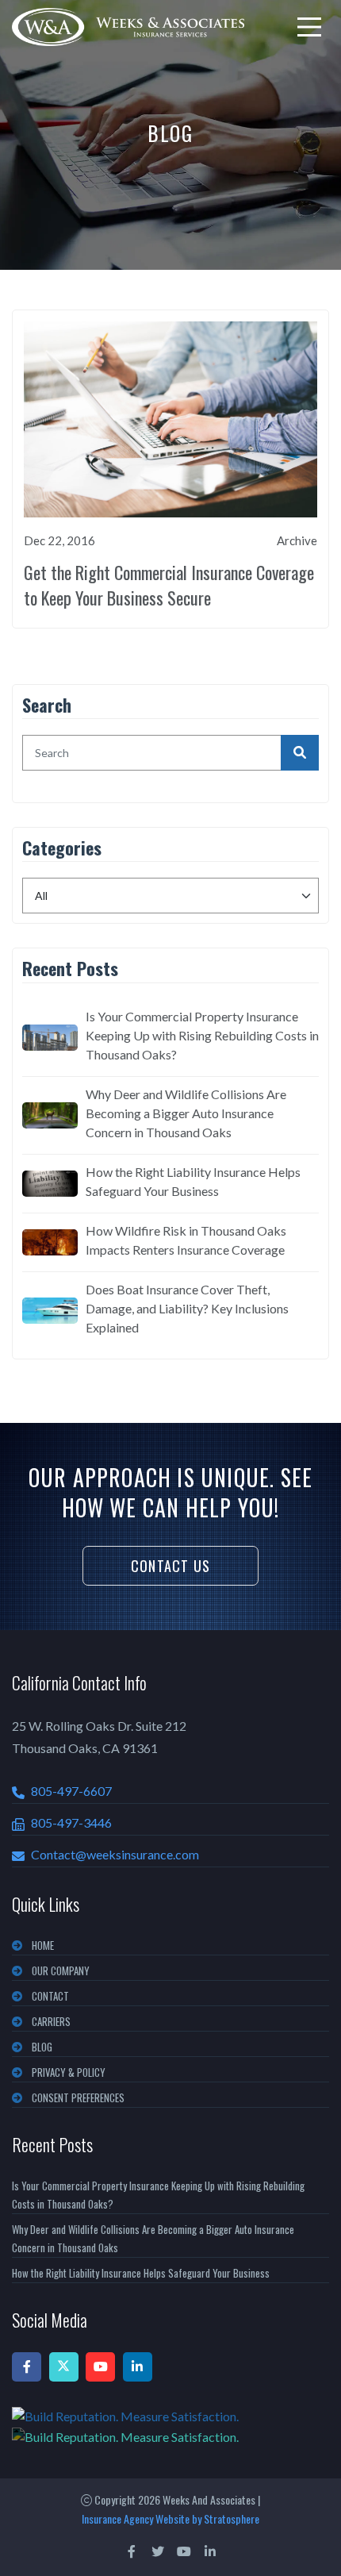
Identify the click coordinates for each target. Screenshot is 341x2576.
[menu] (309, 27)
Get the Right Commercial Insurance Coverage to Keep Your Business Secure (169, 585)
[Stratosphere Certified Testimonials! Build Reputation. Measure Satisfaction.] (170, 2426)
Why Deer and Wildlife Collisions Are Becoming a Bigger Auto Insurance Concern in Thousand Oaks (186, 1113)
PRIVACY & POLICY (69, 2072)
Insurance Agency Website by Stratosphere (170, 2518)
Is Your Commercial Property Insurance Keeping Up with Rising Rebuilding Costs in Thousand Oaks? (202, 1035)
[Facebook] (27, 2367)
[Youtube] (100, 2367)
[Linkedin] (138, 2367)
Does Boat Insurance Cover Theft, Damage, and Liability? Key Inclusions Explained (187, 1308)
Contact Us (170, 1566)
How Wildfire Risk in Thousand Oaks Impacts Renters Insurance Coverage (186, 1240)
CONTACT (50, 1996)
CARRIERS (51, 2021)
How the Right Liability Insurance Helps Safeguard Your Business (193, 1181)
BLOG (42, 2047)
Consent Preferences (78, 2097)
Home (43, 1945)
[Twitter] (64, 2367)
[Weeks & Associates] (128, 27)
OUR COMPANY (61, 1970)
